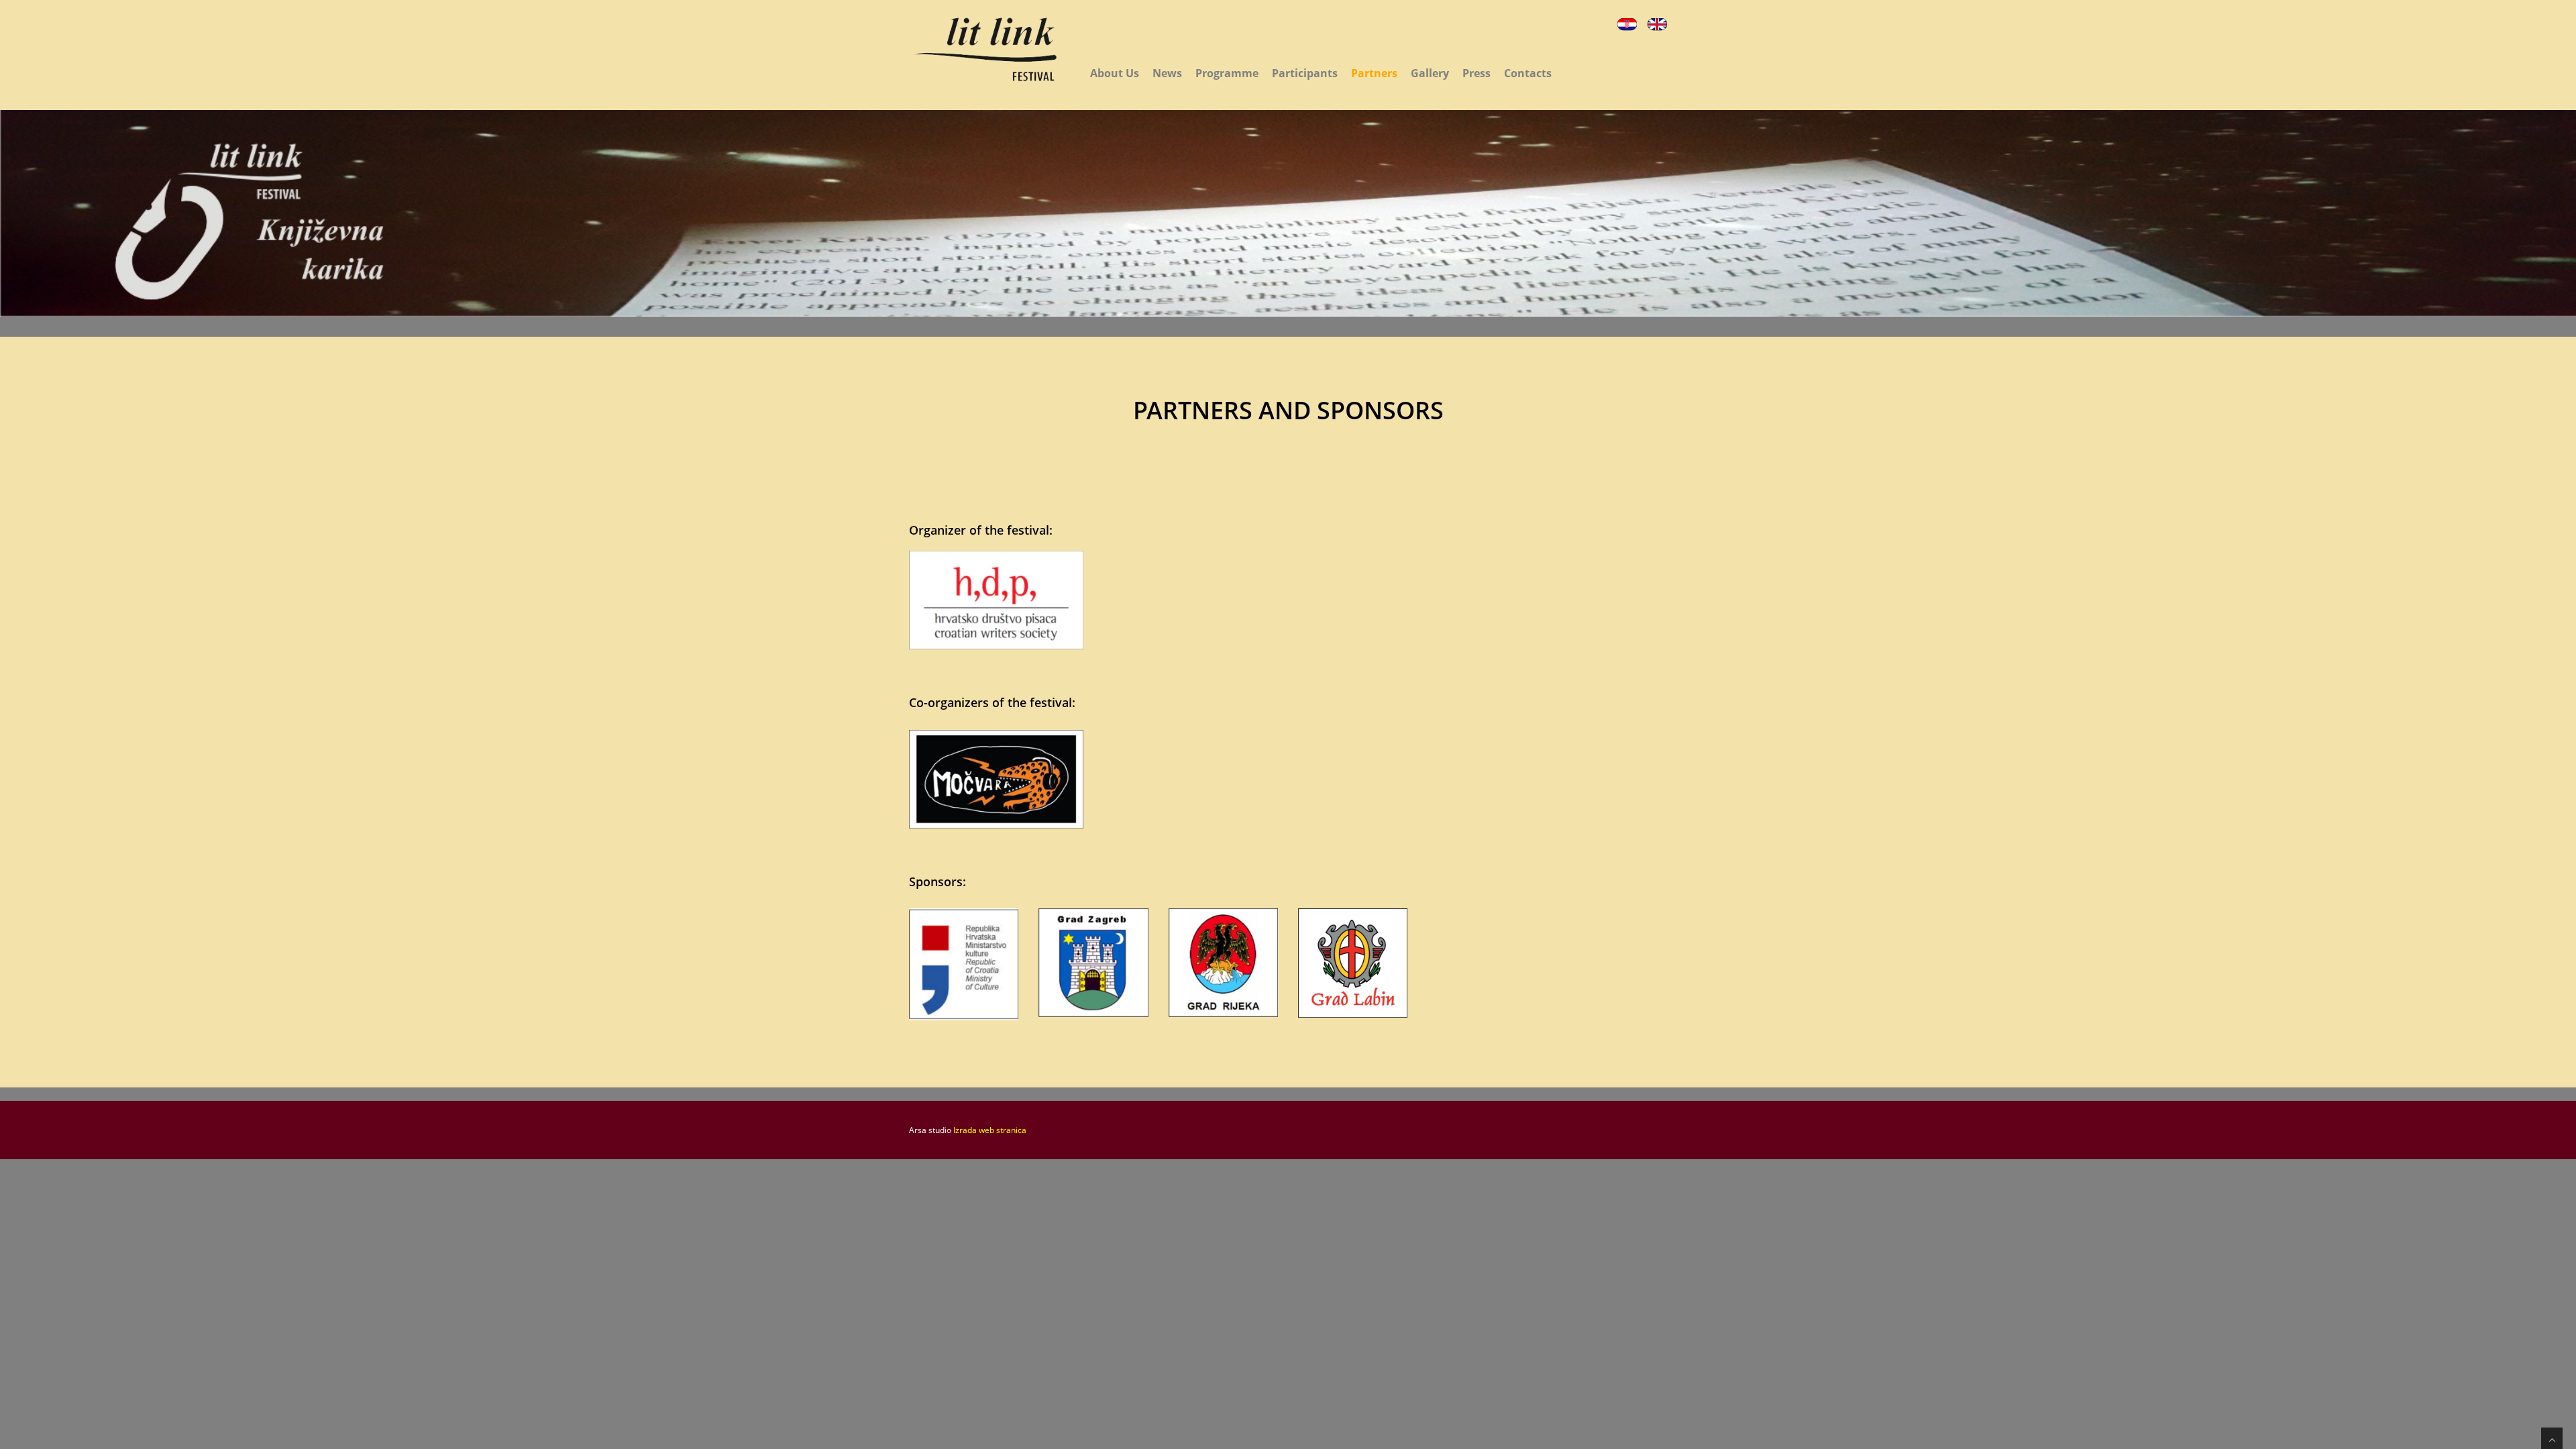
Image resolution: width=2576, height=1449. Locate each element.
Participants (1305, 73)
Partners (1374, 73)
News (1167, 73)
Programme (1227, 73)
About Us (1115, 73)
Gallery (1430, 73)
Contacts (1528, 73)
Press (1477, 73)
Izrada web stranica (990, 1130)
